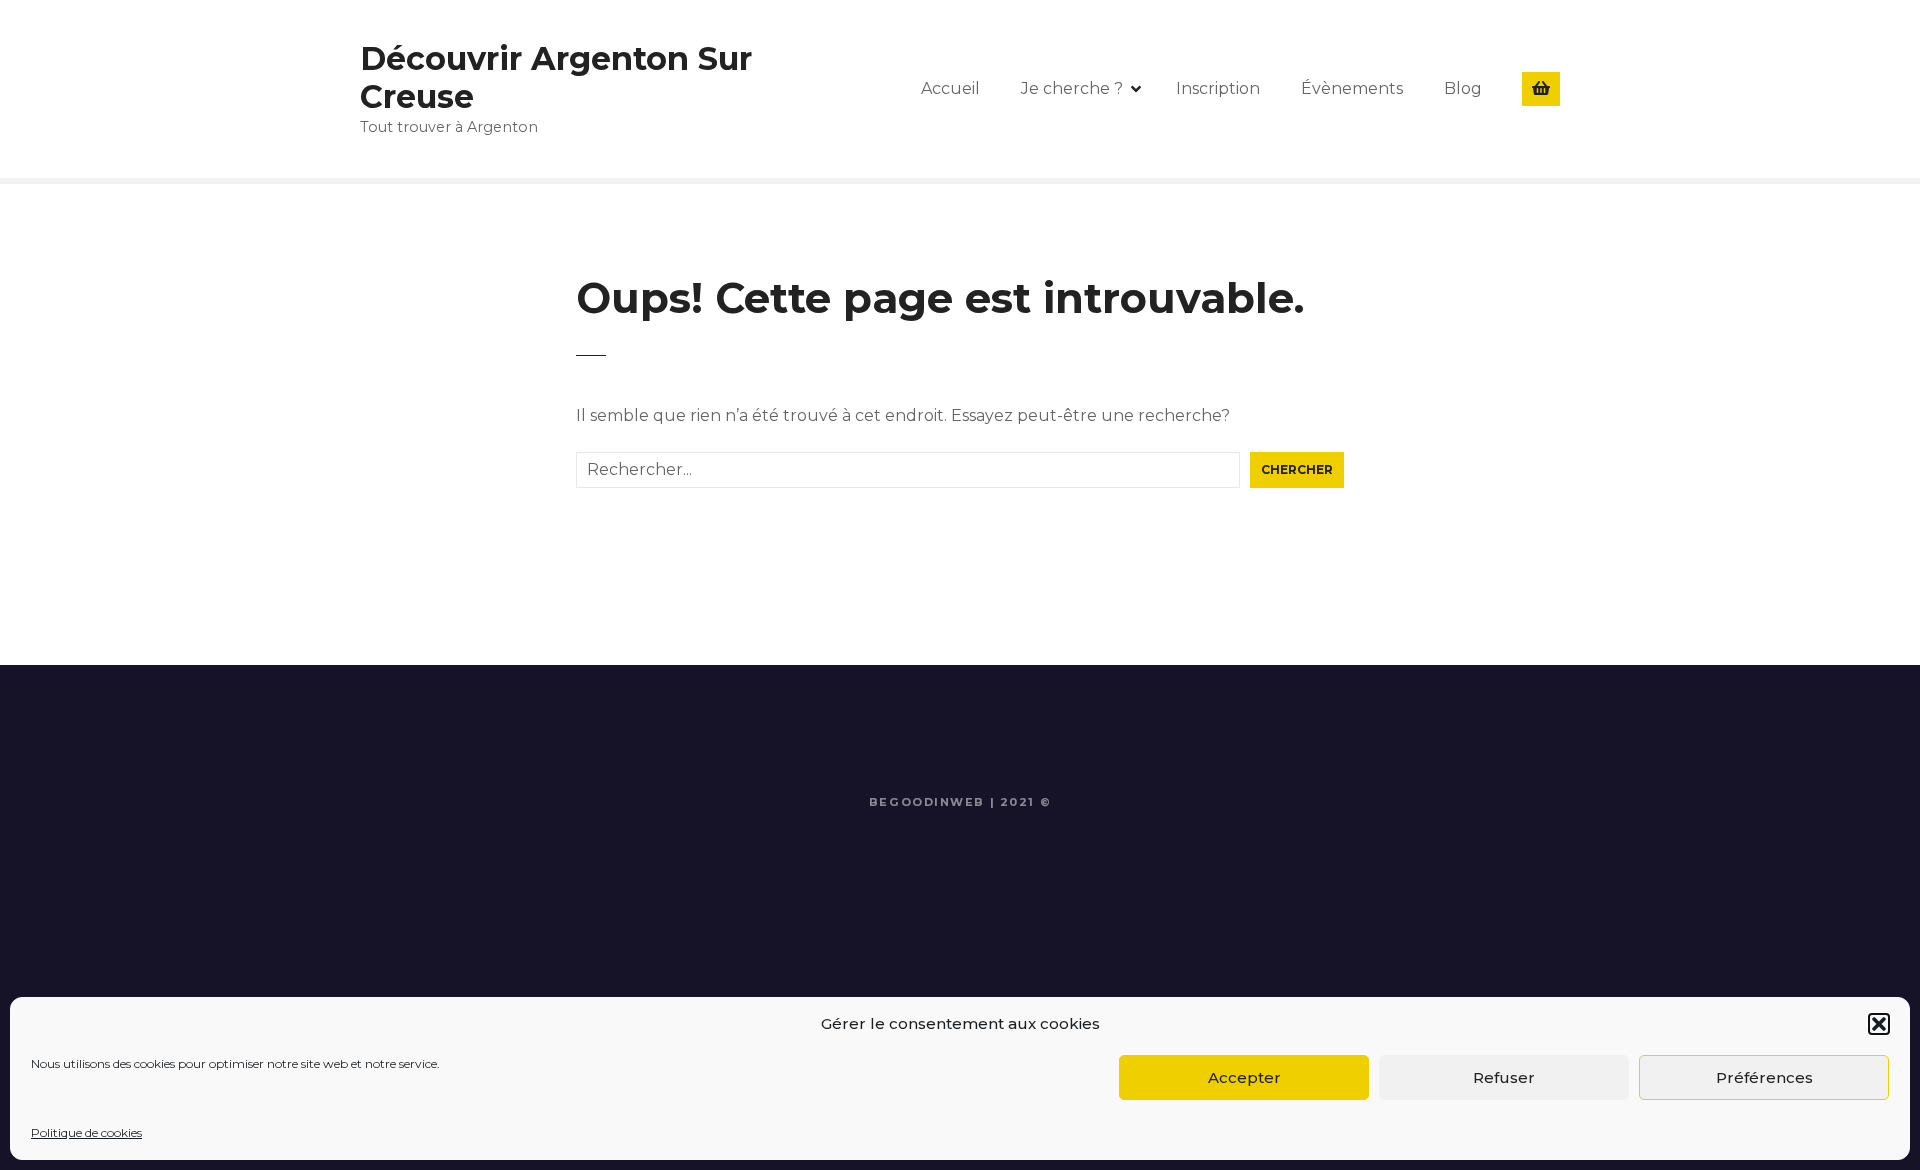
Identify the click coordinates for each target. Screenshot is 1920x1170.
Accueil (950, 88)
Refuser (1504, 1077)
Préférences (1764, 1077)
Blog (1463, 88)
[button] (1879, 1024)
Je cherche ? (1072, 88)
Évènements (1352, 88)
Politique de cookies (86, 1132)
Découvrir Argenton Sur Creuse (556, 77)
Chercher (1297, 469)
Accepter (1244, 1077)
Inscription (1218, 88)
